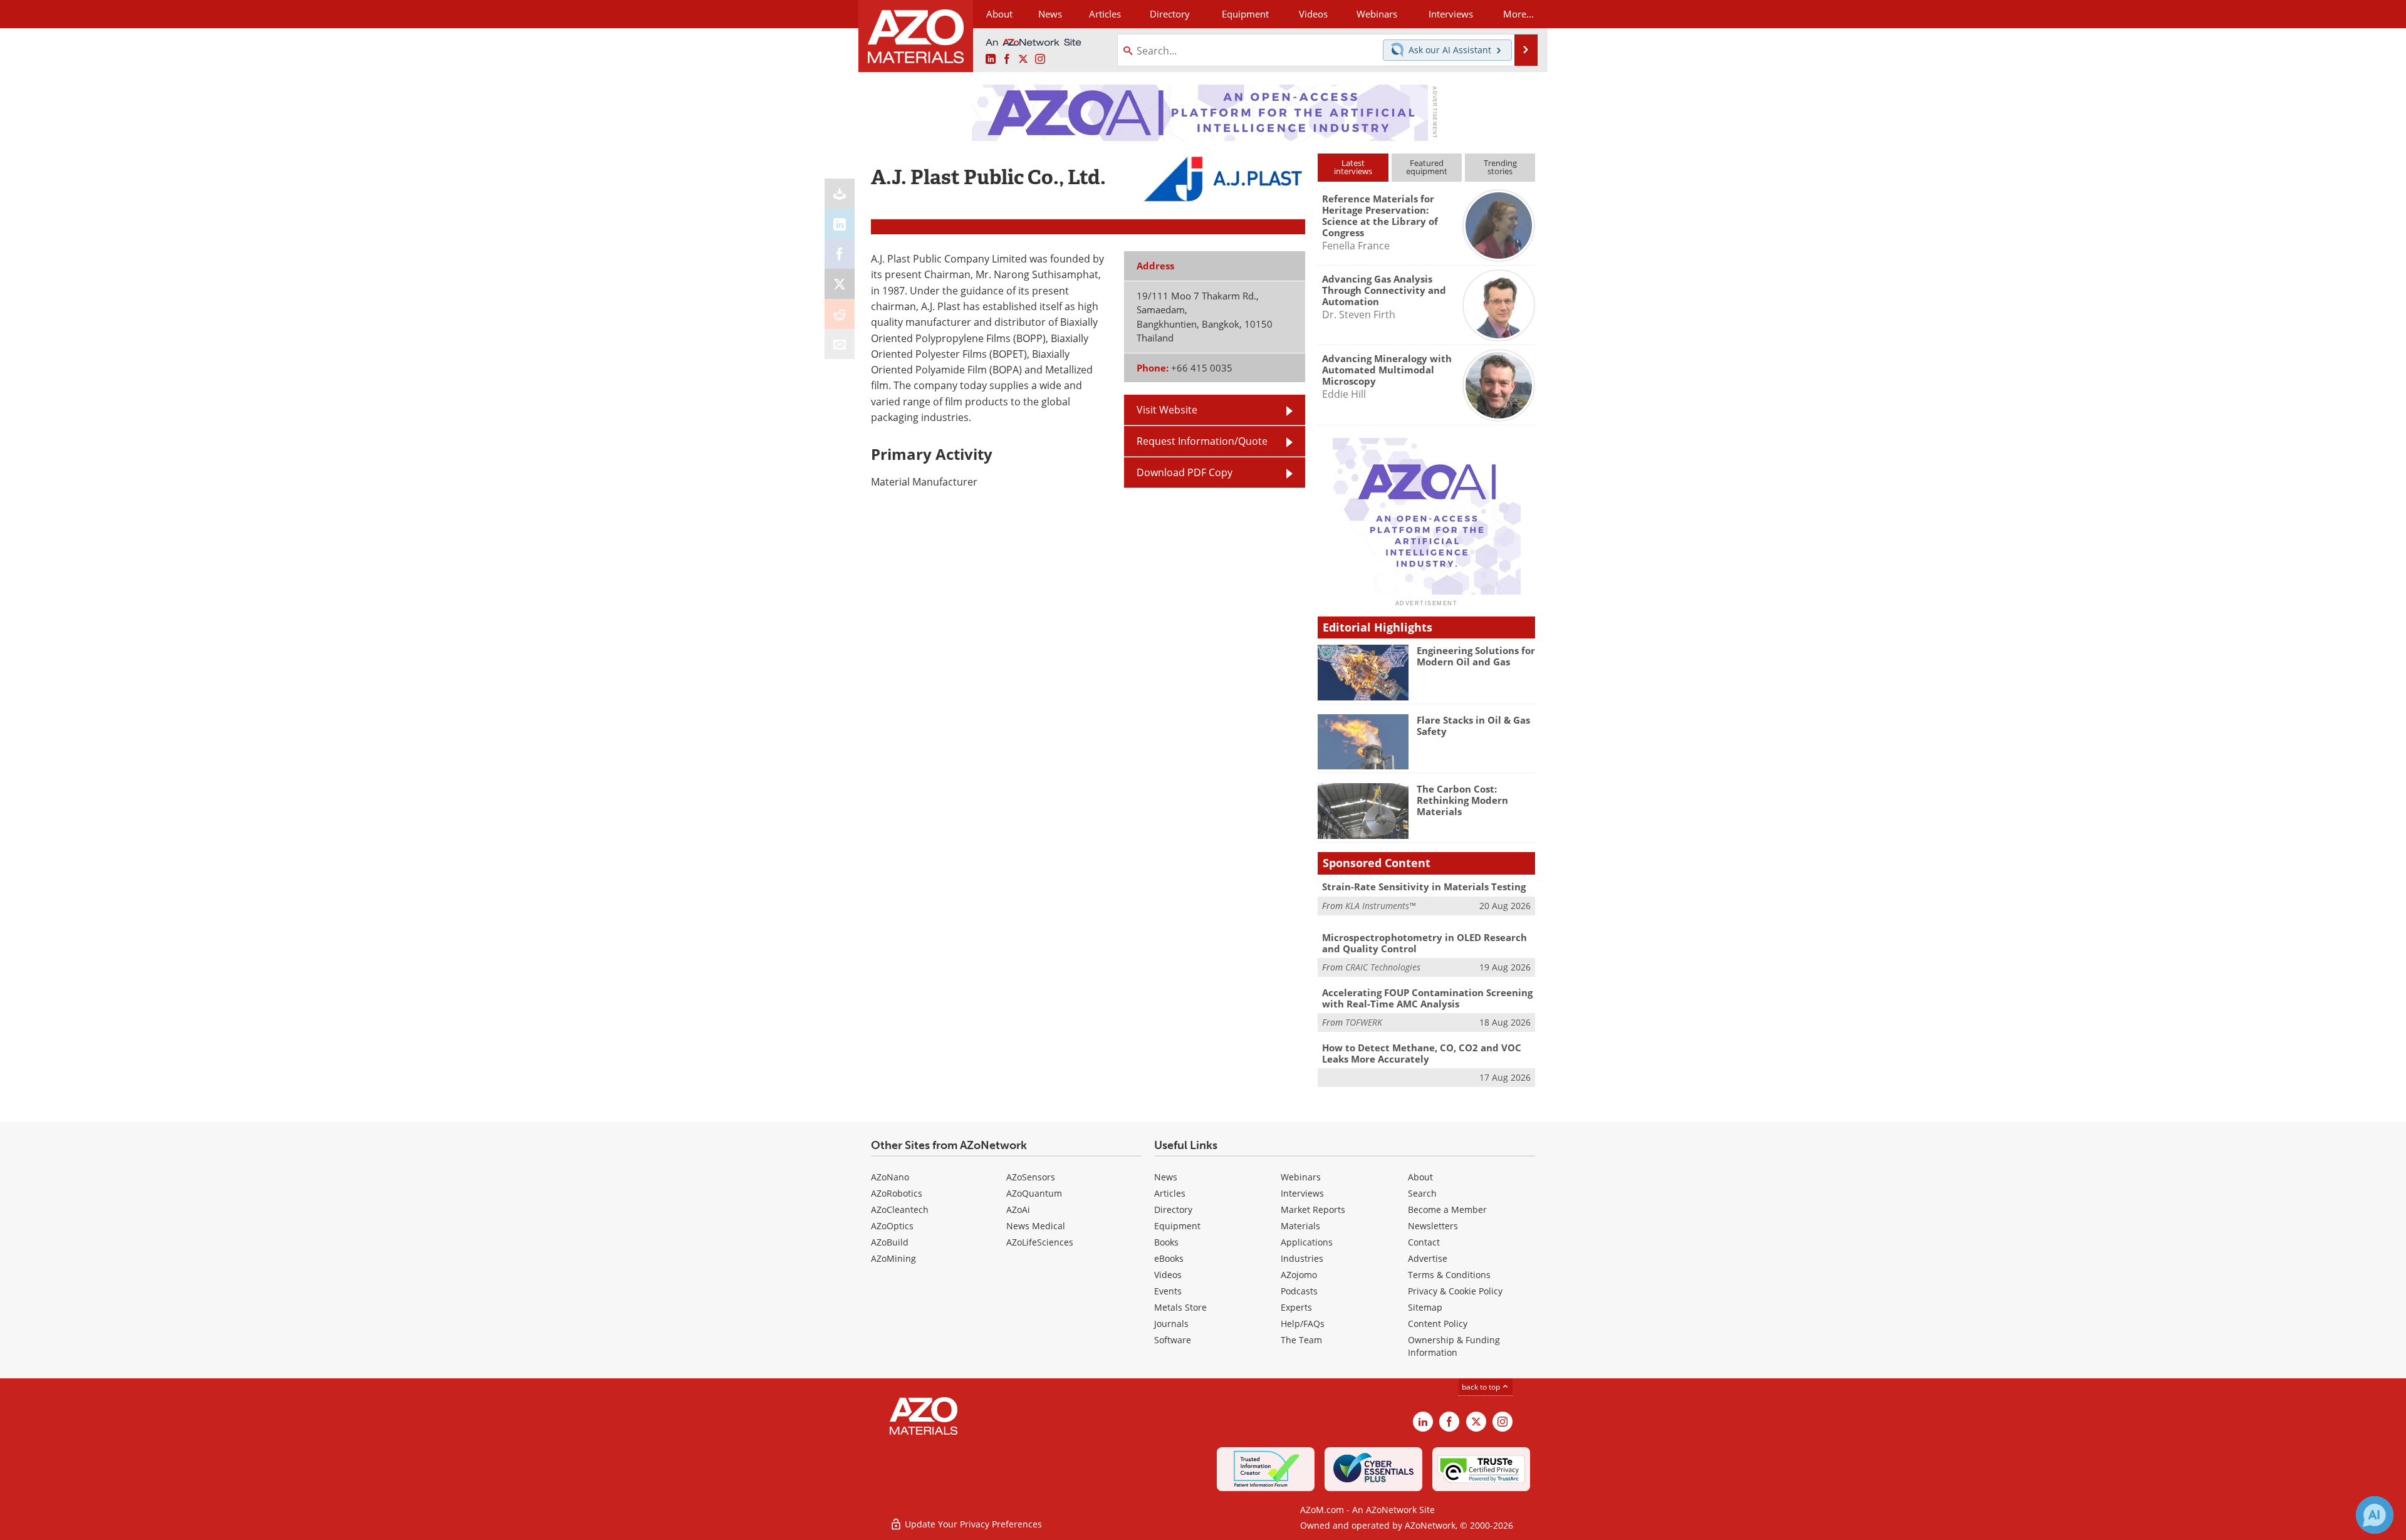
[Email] (840, 344)
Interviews (1302, 1193)
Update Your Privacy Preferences (972, 1524)
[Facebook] (840, 254)
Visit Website (1167, 410)
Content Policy (1438, 1324)
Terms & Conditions (1449, 1275)
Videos (1168, 1275)
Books (1166, 1242)
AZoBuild (890, 1242)
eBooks (1169, 1258)
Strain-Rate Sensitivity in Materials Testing (1424, 887)
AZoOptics (892, 1226)
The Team (1301, 1340)
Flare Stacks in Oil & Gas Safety (1473, 726)
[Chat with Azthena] (2375, 1515)
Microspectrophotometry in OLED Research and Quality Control (1424, 943)
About (1420, 1177)
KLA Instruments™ (1380, 906)
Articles (1170, 1193)
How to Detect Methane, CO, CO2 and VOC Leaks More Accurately (1422, 1053)
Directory (1170, 14)
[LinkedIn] (840, 224)
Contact (1424, 1242)
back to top (1482, 1387)
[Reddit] (840, 314)
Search (1422, 1193)
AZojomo (1299, 1275)
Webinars (1301, 1177)
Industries (1302, 1258)
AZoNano (890, 1177)
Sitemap (1425, 1307)
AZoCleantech (900, 1210)
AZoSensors (1031, 1177)
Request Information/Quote (1202, 441)
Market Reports (1313, 1210)
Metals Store (1180, 1307)
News (1166, 1177)
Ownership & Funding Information (1454, 1346)
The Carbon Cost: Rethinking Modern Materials (1462, 800)
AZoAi (1018, 1210)
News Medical (1036, 1226)
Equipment (1177, 1226)
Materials (1300, 1226)
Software (1173, 1340)
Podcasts (1299, 1291)
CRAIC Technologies (1383, 967)
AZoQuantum (1034, 1193)
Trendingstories (1500, 167)
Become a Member (1447, 1210)
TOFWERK (1364, 1022)
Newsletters (1433, 1226)
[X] (840, 284)
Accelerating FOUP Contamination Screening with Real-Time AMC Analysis (1427, 998)
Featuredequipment (1427, 167)
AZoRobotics (897, 1193)
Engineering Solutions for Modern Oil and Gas (1476, 656)
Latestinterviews (1353, 167)
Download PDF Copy (1185, 472)
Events (1168, 1291)
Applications (1307, 1242)
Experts (1296, 1307)
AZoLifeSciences (1040, 1242)
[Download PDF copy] (840, 194)
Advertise (1428, 1258)
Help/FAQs (1303, 1324)
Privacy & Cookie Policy (1455, 1291)
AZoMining (893, 1258)
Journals (1171, 1324)
